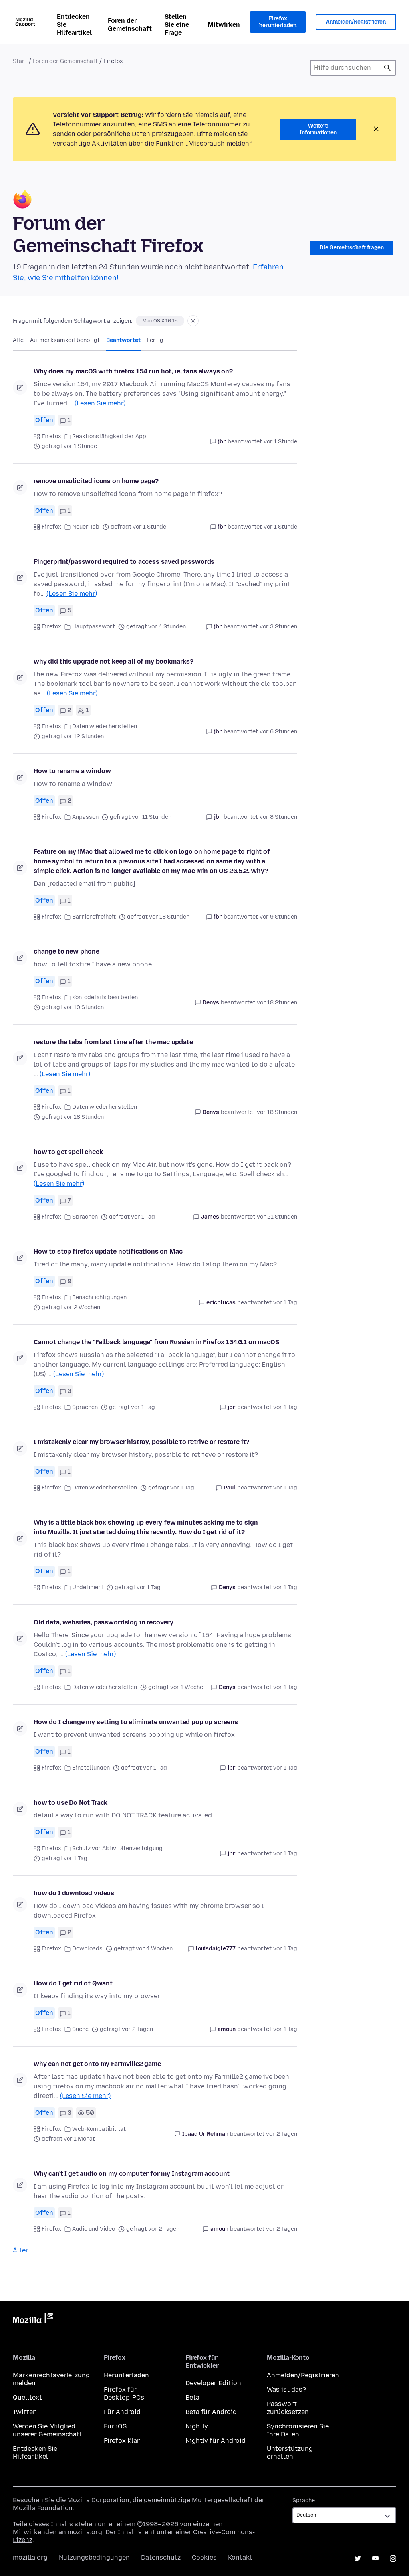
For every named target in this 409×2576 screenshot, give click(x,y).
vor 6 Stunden (278, 732)
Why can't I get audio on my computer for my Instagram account (132, 2174)
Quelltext (27, 2397)
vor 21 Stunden (277, 1217)
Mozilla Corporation (98, 2500)
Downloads (87, 1949)
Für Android (122, 2412)
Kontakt (240, 2557)
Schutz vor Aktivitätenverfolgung (117, 1848)
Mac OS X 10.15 (160, 321)
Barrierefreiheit (94, 917)
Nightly (197, 2426)
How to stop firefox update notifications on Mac (108, 1251)
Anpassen (85, 817)
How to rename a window (72, 771)
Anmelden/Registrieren (356, 22)
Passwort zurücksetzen (288, 2408)
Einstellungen (91, 1768)
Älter (21, 2250)
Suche (387, 68)
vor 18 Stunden (277, 1003)
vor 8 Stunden (278, 817)
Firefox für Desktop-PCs (124, 2393)
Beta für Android (211, 2412)
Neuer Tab (86, 527)
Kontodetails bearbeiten (105, 997)
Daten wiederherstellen (105, 726)
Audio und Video (94, 2229)
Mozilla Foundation (43, 2508)
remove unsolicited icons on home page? (96, 481)
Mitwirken (224, 25)
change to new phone (67, 951)
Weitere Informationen (318, 129)
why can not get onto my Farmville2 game (97, 2064)
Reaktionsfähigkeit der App (109, 436)
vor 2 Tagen (282, 2134)
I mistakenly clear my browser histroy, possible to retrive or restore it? (141, 1442)
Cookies (204, 2557)
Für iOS (115, 2426)
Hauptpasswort (94, 627)
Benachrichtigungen (99, 1297)
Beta (192, 2397)
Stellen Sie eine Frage (177, 25)
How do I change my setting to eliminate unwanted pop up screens (136, 1722)
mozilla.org (30, 2557)
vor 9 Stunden (278, 917)
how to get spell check (68, 1152)
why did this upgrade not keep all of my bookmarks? (113, 661)
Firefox (51, 436)
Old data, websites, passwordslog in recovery (103, 1622)
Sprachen (85, 1217)
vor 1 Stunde (280, 442)
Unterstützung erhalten (290, 2453)
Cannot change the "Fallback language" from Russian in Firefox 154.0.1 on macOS (156, 1342)
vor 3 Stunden (278, 627)
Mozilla (33, 2320)
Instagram (393, 2558)
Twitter (24, 2412)
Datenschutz (161, 2557)
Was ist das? (286, 2389)
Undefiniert (88, 1587)
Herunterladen (126, 2375)
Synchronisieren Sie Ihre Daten (298, 2430)
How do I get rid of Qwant (73, 1983)
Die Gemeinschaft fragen (352, 248)
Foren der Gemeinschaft (130, 25)
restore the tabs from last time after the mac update (113, 1042)
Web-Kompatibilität (99, 2129)
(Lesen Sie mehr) (100, 403)
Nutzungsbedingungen (94, 2557)
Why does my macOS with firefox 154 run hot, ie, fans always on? (133, 371)
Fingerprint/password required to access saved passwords (124, 562)
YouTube (375, 2558)
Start (20, 61)
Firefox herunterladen (278, 22)
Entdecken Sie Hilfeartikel (74, 25)
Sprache (304, 2500)
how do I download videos (74, 1893)
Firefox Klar (122, 2441)
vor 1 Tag (285, 1303)
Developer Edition (213, 2383)
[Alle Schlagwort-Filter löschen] (193, 321)
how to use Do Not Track (70, 1803)
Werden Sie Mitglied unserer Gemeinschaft (48, 2430)
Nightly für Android (215, 2441)
